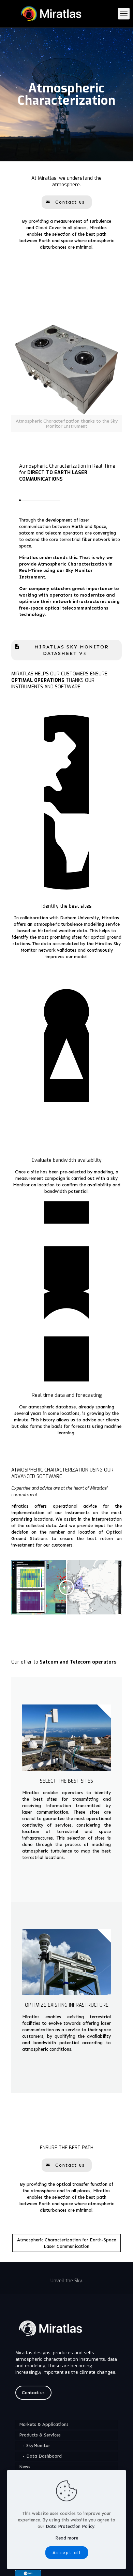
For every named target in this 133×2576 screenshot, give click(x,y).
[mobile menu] (124, 14)
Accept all (67, 2553)
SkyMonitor (38, 2446)
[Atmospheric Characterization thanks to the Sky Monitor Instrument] (66, 369)
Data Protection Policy (70, 2526)
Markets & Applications (44, 2424)
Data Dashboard (44, 2456)
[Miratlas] (66, 14)
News (25, 2467)
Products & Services (40, 2435)
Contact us (33, 2393)
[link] (66, 377)
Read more (67, 2538)
